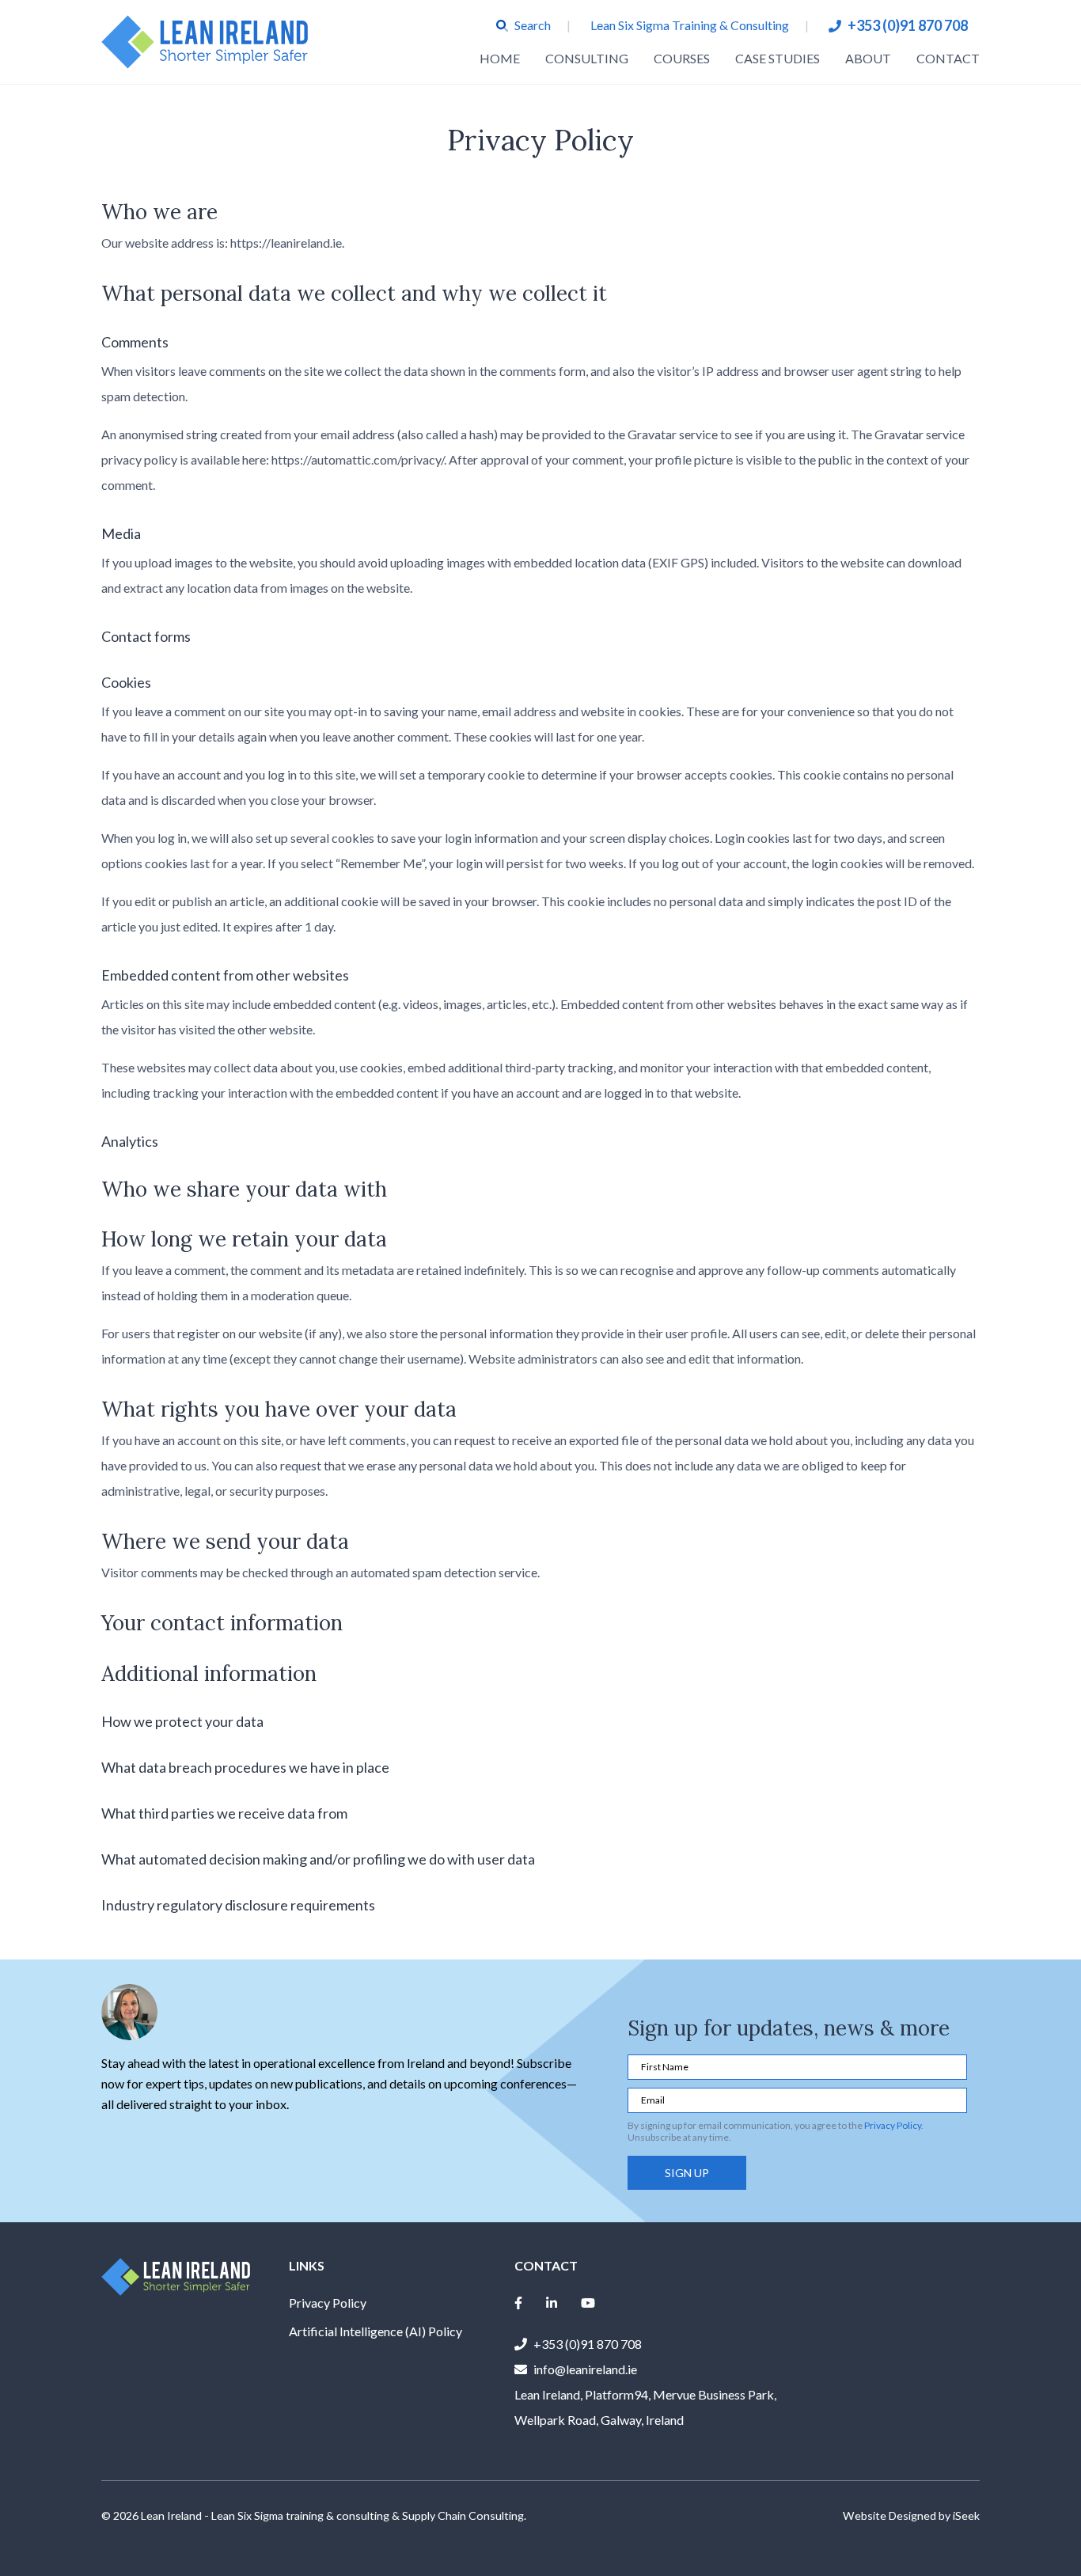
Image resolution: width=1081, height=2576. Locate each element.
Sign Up (687, 2173)
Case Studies (778, 58)
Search (533, 25)
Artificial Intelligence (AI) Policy (376, 2331)
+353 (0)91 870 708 (908, 25)
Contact (948, 58)
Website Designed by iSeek (911, 2515)
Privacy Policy (893, 2125)
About (868, 58)
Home (500, 58)
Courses (682, 58)
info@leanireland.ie (585, 2369)
